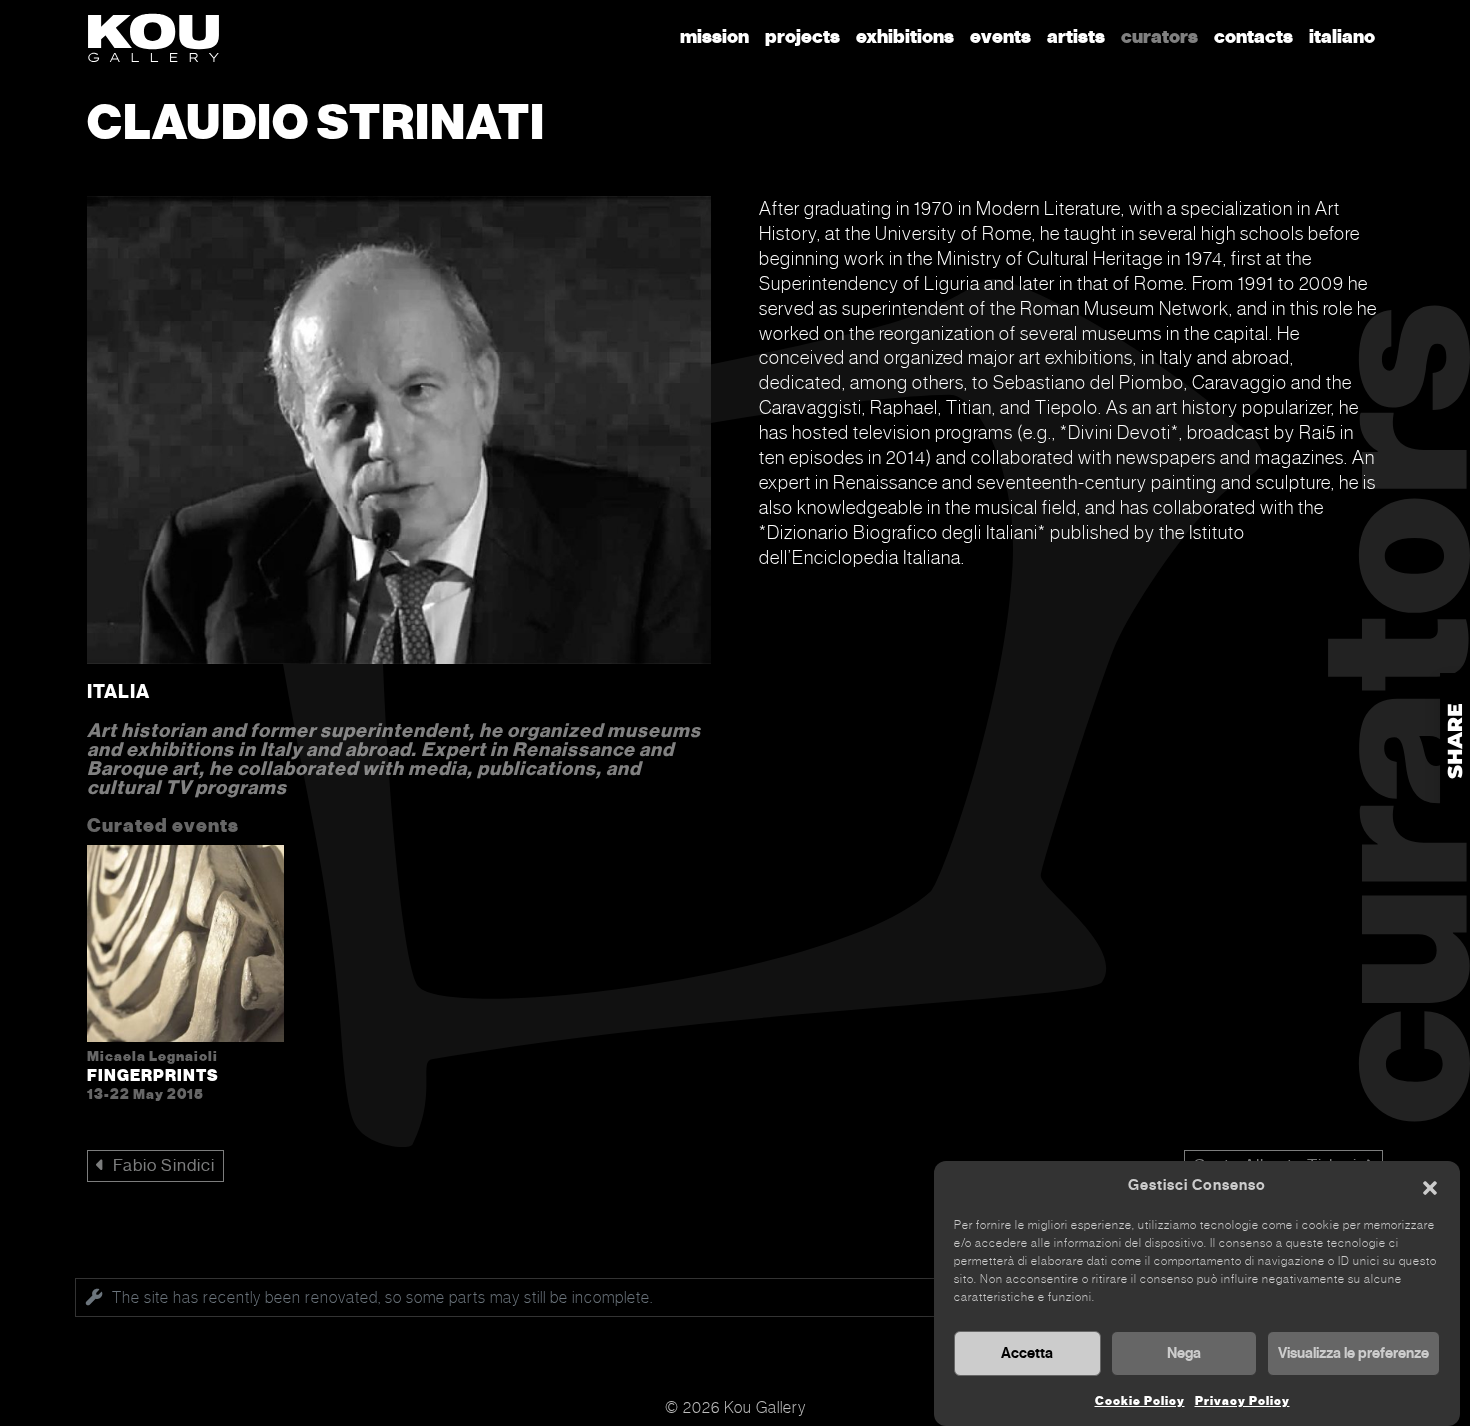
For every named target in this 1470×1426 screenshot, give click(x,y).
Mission (714, 36)
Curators (1159, 36)
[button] (1430, 1186)
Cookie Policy (1140, 1401)
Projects (802, 36)
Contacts (1253, 36)
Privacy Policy (1242, 1401)
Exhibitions (905, 36)
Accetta (1027, 1354)
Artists (1076, 36)
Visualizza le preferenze (1353, 1354)
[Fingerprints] (185, 947)
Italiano (1342, 36)
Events (1000, 36)
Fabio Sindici (164, 1165)
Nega (1184, 1354)
